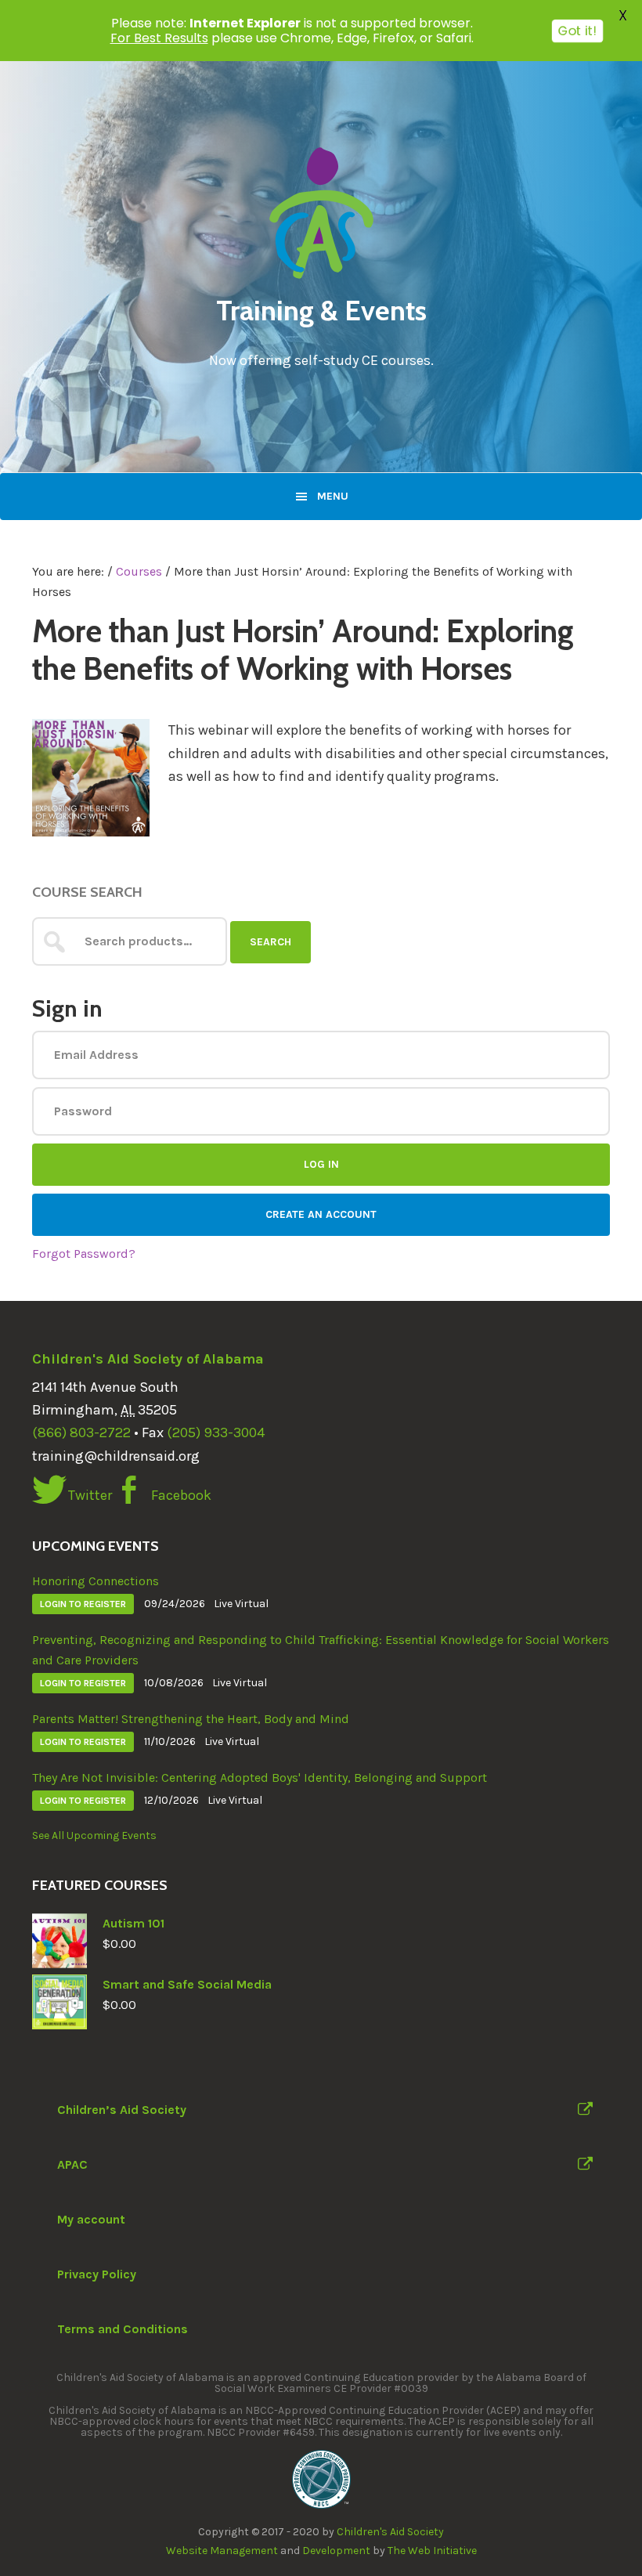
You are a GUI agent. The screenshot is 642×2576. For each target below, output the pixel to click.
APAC (72, 2164)
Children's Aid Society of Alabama (148, 1359)
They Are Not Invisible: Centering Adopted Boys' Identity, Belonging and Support (260, 1778)
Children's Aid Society (390, 2532)
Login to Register (83, 1604)
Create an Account (321, 1214)
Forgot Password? (84, 1254)
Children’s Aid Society (122, 2110)
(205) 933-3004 (216, 1433)
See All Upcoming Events (94, 1835)
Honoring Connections (96, 1581)
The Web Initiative (432, 2551)
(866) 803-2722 (81, 1433)
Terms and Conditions (123, 2329)
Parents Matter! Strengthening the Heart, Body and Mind (191, 1719)
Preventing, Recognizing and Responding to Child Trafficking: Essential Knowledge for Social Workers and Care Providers (321, 1650)
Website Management (222, 2551)
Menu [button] (333, 496)
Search (271, 942)
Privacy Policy (97, 2274)
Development (336, 2551)
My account (91, 2219)
